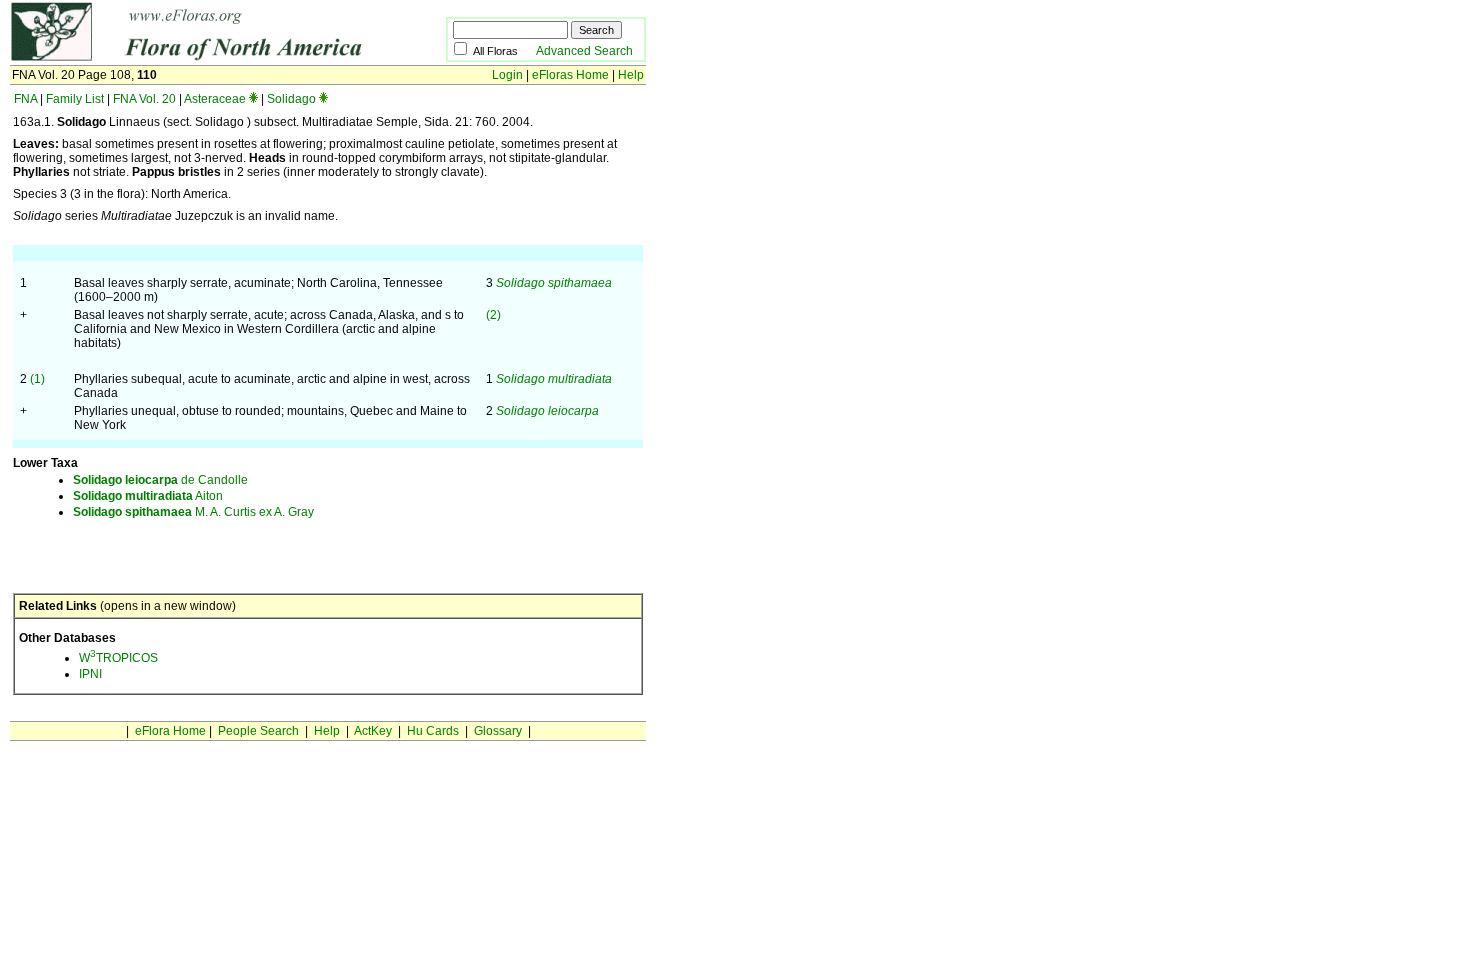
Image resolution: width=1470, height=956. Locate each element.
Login (507, 75)
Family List (75, 99)
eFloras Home (570, 75)
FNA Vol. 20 (144, 99)
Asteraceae (215, 99)
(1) (37, 379)
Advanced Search (584, 51)
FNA (25, 99)
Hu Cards (433, 731)
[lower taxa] (253, 99)
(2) (493, 315)
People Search (258, 731)
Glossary (498, 731)
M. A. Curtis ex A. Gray (193, 512)
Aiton (148, 496)
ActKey (373, 731)
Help (631, 75)
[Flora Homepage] (197, 58)
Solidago (291, 99)
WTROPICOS (118, 658)
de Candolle (160, 480)
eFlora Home (170, 731)
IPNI (90, 674)
